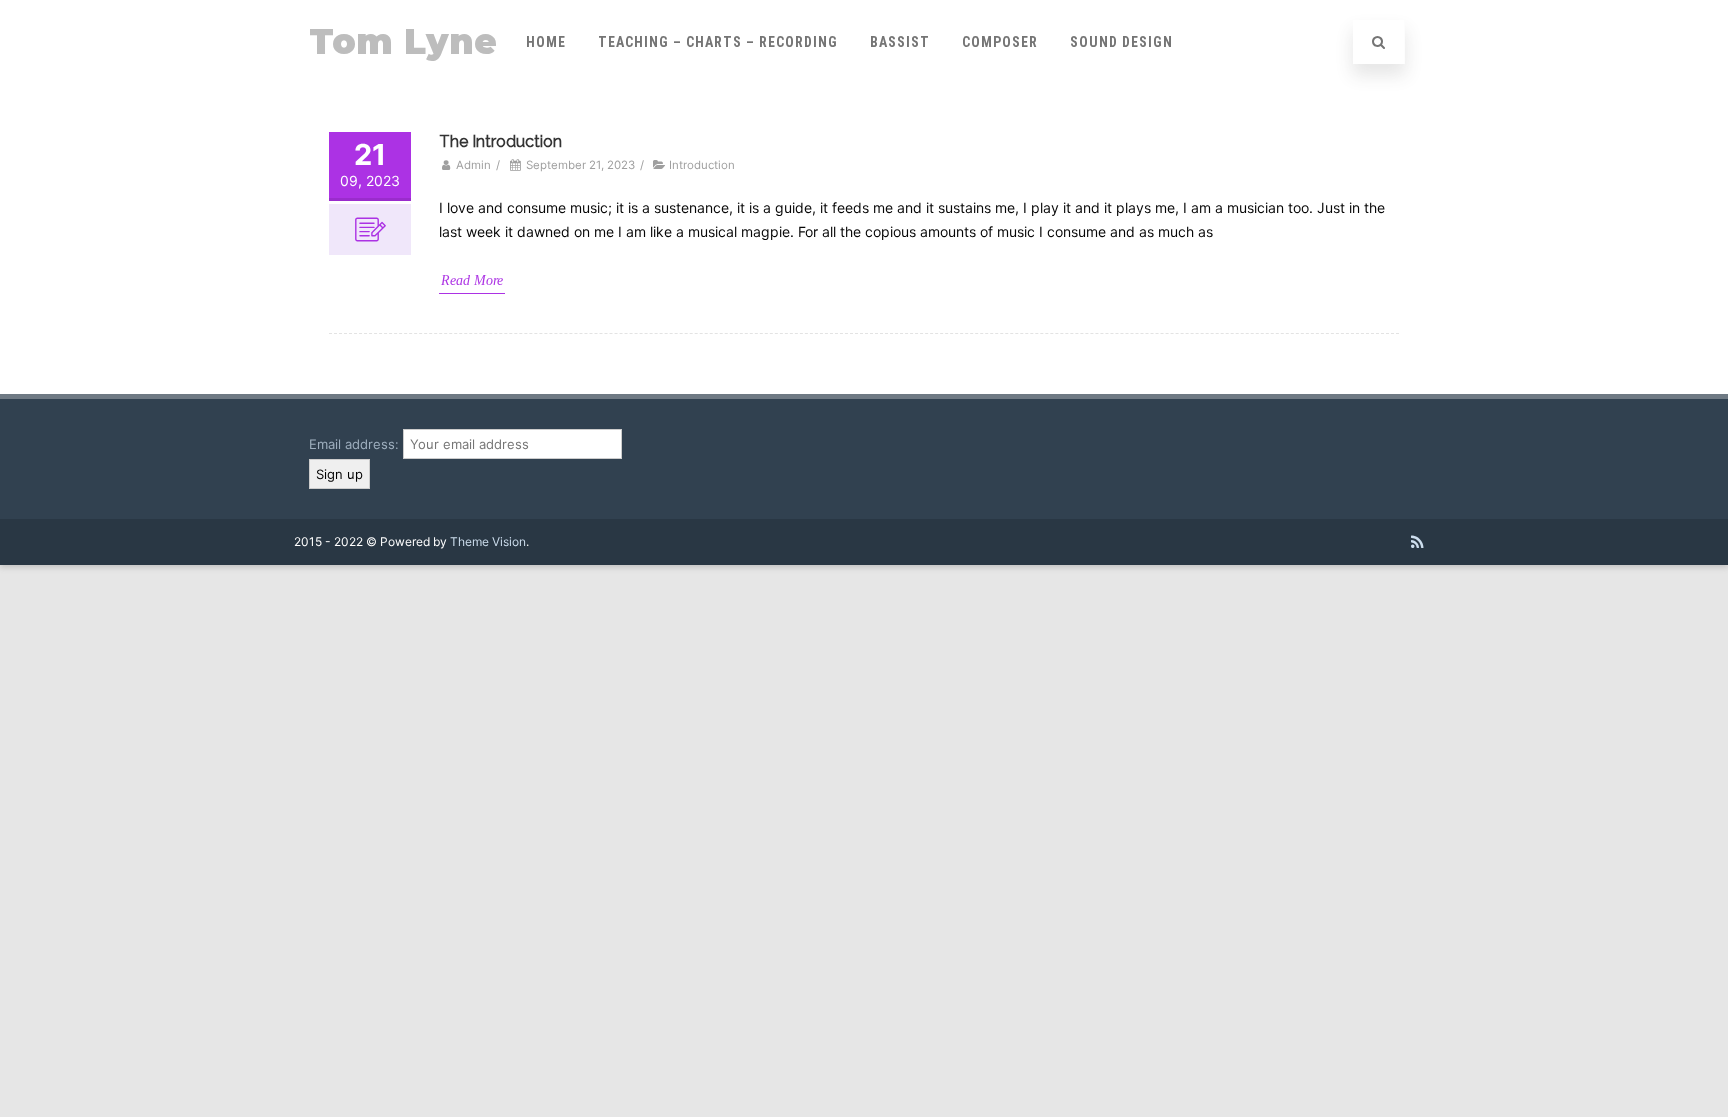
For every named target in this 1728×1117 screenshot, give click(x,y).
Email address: (356, 444)
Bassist (900, 42)
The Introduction (500, 141)
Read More (472, 280)
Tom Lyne (403, 41)
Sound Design (1121, 42)
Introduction (702, 165)
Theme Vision (488, 541)
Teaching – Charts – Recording (718, 42)
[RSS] (1417, 542)
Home (546, 42)
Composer (1000, 42)
